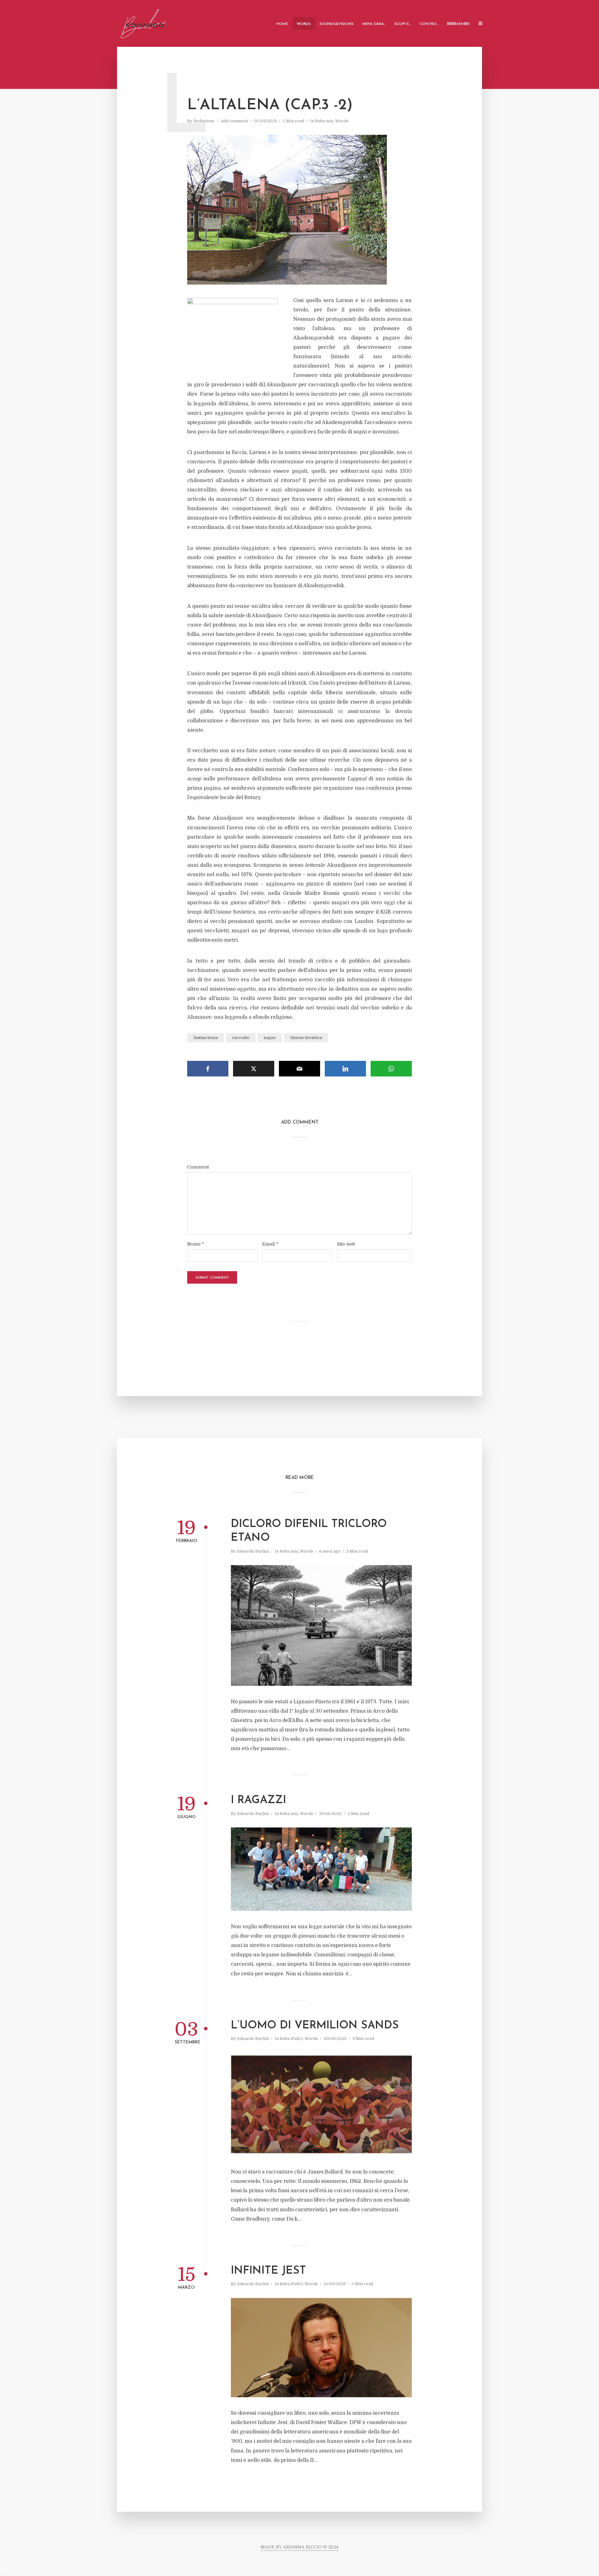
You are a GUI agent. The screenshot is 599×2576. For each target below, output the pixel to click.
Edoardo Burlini (253, 1551)
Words (304, 24)
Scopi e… (403, 24)
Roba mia (324, 121)
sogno (270, 1038)
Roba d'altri (291, 2039)
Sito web (346, 1244)
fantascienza (206, 1038)
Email (270, 1244)
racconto (241, 1038)
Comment (198, 1167)
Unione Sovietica (306, 1038)
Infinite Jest (268, 2271)
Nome (196, 1244)
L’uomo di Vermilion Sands (315, 2026)
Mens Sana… (374, 24)
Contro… (429, 24)
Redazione (204, 121)
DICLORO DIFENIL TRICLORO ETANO (309, 1531)
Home (282, 24)
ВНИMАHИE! (458, 24)
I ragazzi (258, 1800)
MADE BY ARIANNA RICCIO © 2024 (299, 2547)
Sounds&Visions (336, 24)
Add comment (234, 121)
